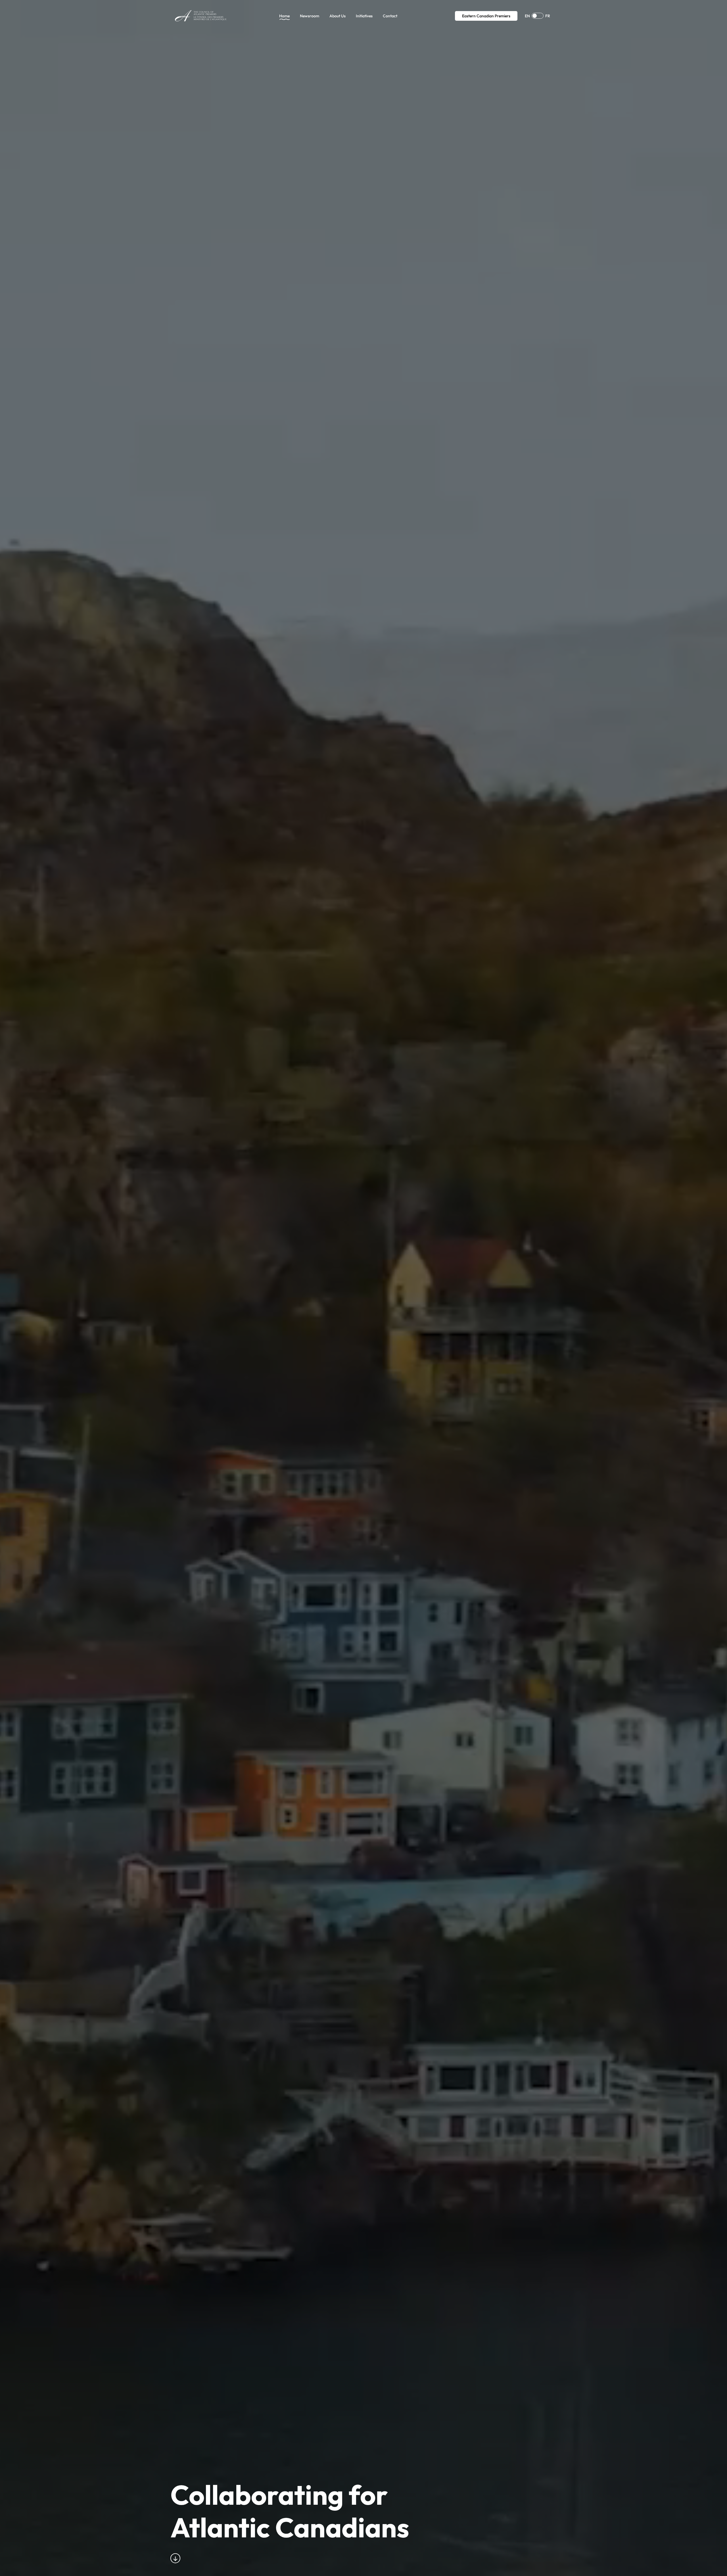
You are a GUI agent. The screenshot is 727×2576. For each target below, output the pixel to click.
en (527, 16)
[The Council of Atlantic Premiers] (201, 16)
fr (548, 16)
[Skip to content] (177, 2558)
